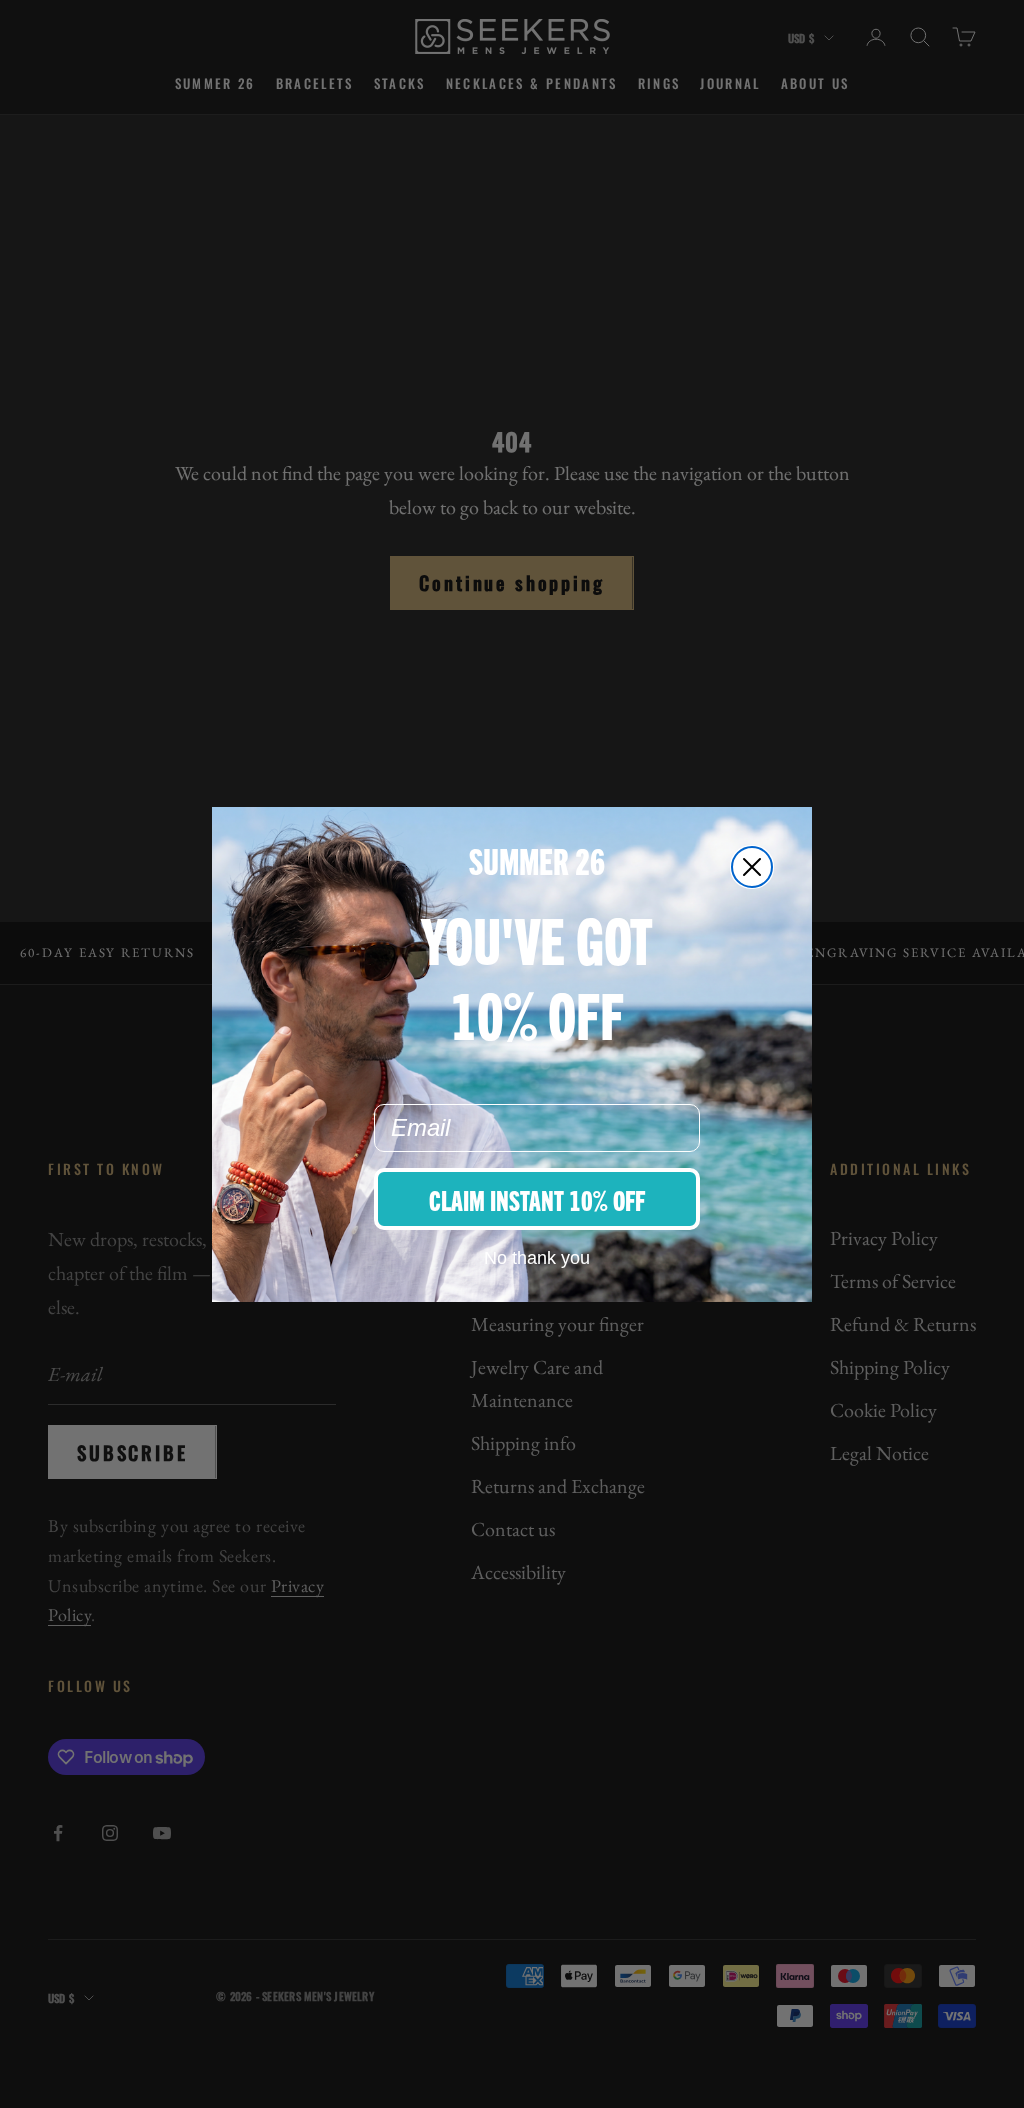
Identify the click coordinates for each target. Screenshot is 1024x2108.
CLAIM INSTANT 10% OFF (537, 1199)
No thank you (537, 1258)
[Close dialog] (752, 867)
